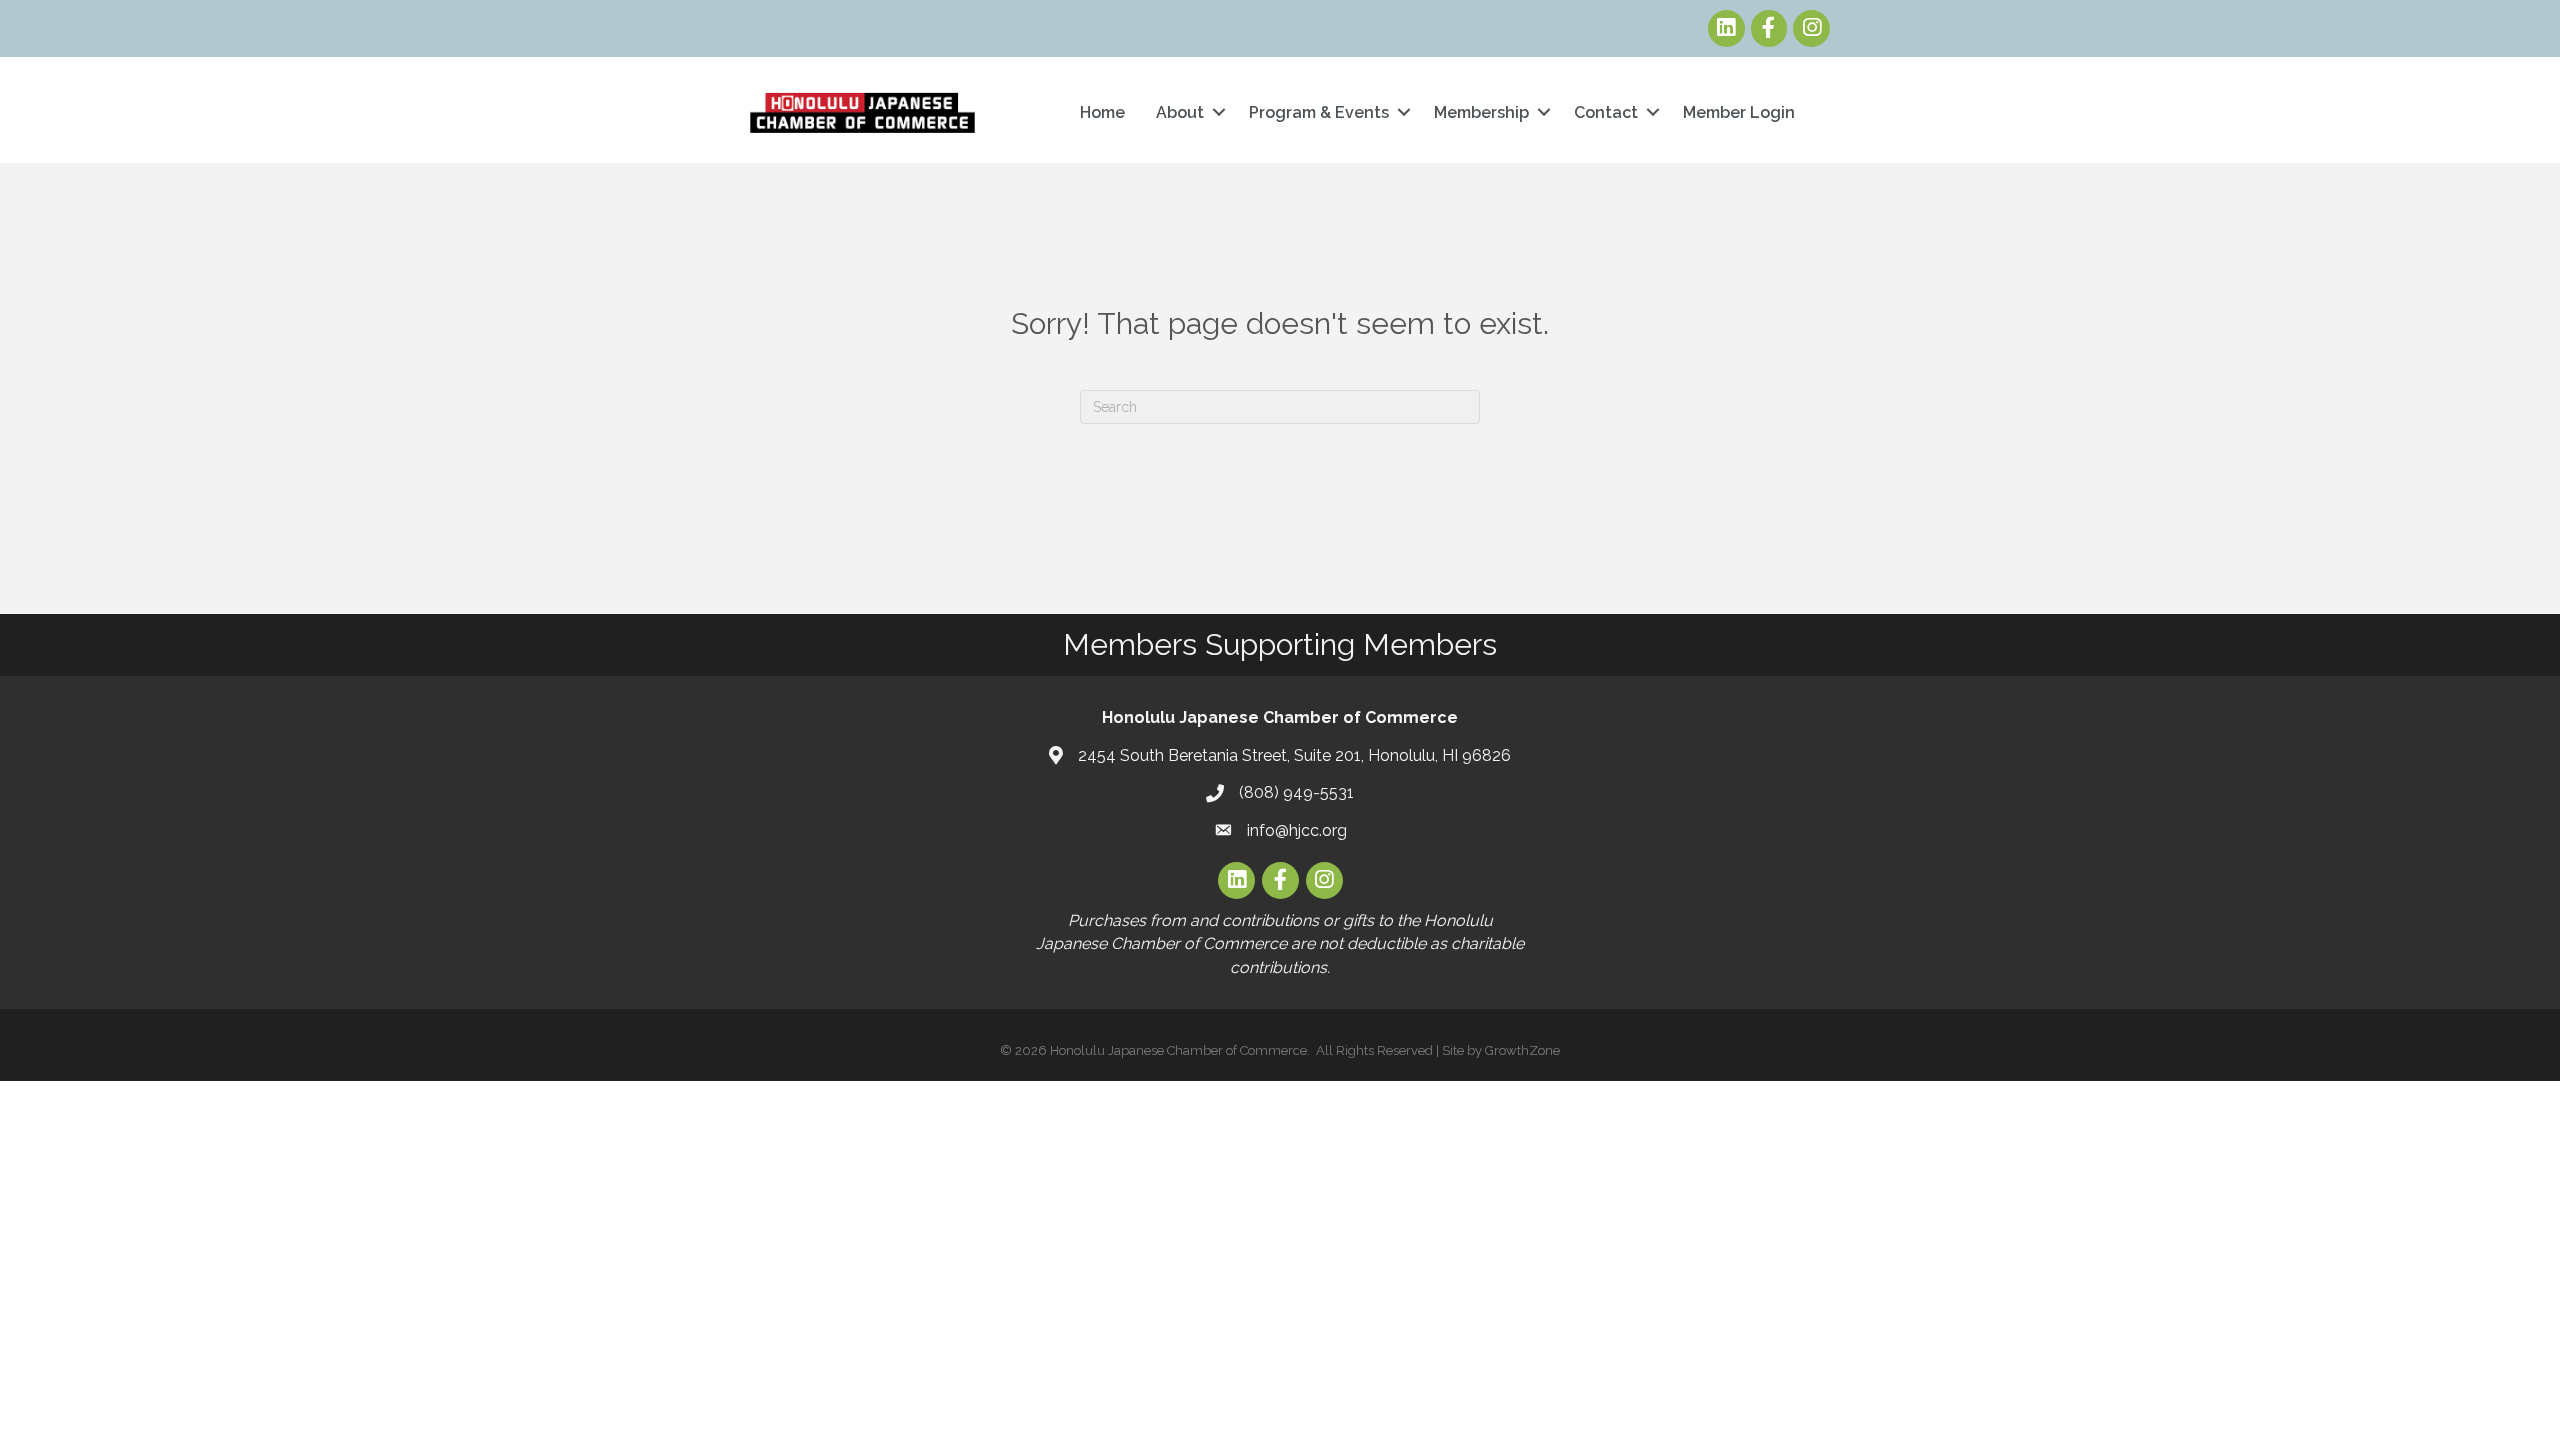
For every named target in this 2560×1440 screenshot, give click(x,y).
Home (1102, 112)
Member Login (1739, 112)
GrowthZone (1522, 1050)
